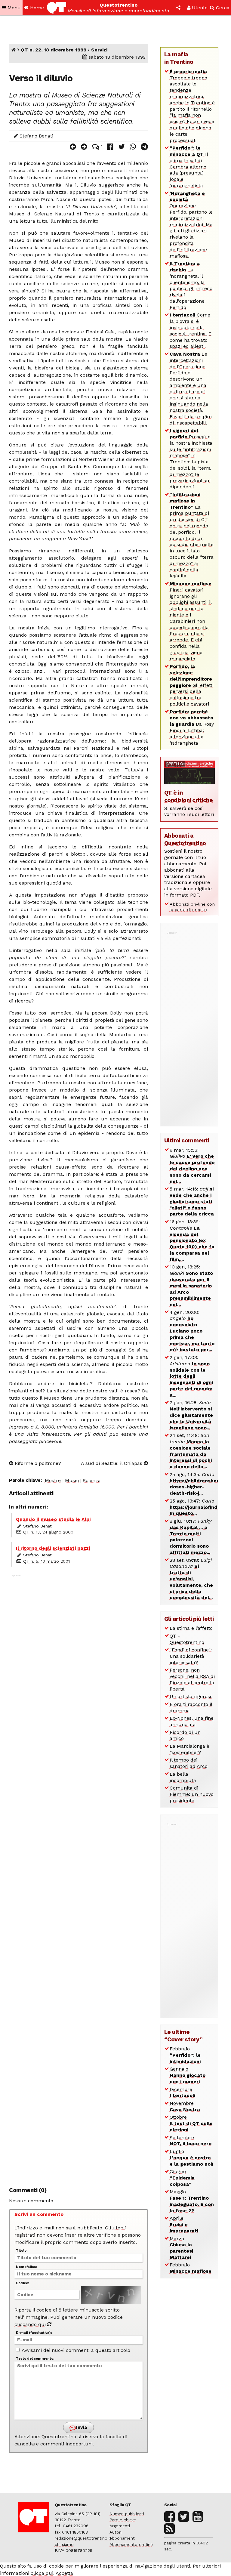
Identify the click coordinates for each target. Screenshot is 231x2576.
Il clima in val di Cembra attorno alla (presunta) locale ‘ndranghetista (189, 167)
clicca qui (42, 2573)
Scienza (92, 1480)
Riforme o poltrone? (37, 1463)
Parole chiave (123, 2520)
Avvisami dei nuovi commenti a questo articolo (75, 2350)
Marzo (181, 2248)
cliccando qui (31, 2324)
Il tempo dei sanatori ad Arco (189, 1763)
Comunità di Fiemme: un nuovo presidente (192, 1794)
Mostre (53, 1480)
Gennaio (188, 2075)
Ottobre (191, 2123)
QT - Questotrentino (187, 1639)
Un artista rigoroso (191, 1696)
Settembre (191, 2141)
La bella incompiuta (183, 1777)
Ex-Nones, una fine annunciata (192, 1721)
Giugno (182, 2178)
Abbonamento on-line (131, 2544)
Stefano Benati (36, 136)
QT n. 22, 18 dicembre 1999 (54, 50)
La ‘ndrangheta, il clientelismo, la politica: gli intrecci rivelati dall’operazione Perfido (192, 285)
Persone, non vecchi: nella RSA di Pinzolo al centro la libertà (192, 1679)
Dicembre (182, 2093)
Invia (81, 2427)
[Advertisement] (79, 1877)
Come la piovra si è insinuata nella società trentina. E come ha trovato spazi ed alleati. (191, 330)
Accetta (64, 2573)
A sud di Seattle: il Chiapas (112, 1463)
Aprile (184, 2224)
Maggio (192, 2201)
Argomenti (120, 2526)
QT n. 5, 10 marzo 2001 (46, 1561)
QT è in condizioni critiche (189, 796)
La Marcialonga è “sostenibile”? (189, 1749)
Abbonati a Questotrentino (185, 839)
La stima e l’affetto (191, 1628)
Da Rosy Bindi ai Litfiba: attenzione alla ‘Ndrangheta (192, 727)
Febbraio (185, 2055)
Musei (72, 1480)
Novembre (185, 2106)
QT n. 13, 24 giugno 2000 (48, 1532)
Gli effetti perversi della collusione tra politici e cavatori (192, 685)
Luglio (191, 2158)
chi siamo (64, 2544)
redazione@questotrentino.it (83, 2538)
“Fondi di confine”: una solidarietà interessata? (191, 1656)
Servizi (99, 50)
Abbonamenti (123, 2538)
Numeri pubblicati (127, 2514)
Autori (115, 2532)
